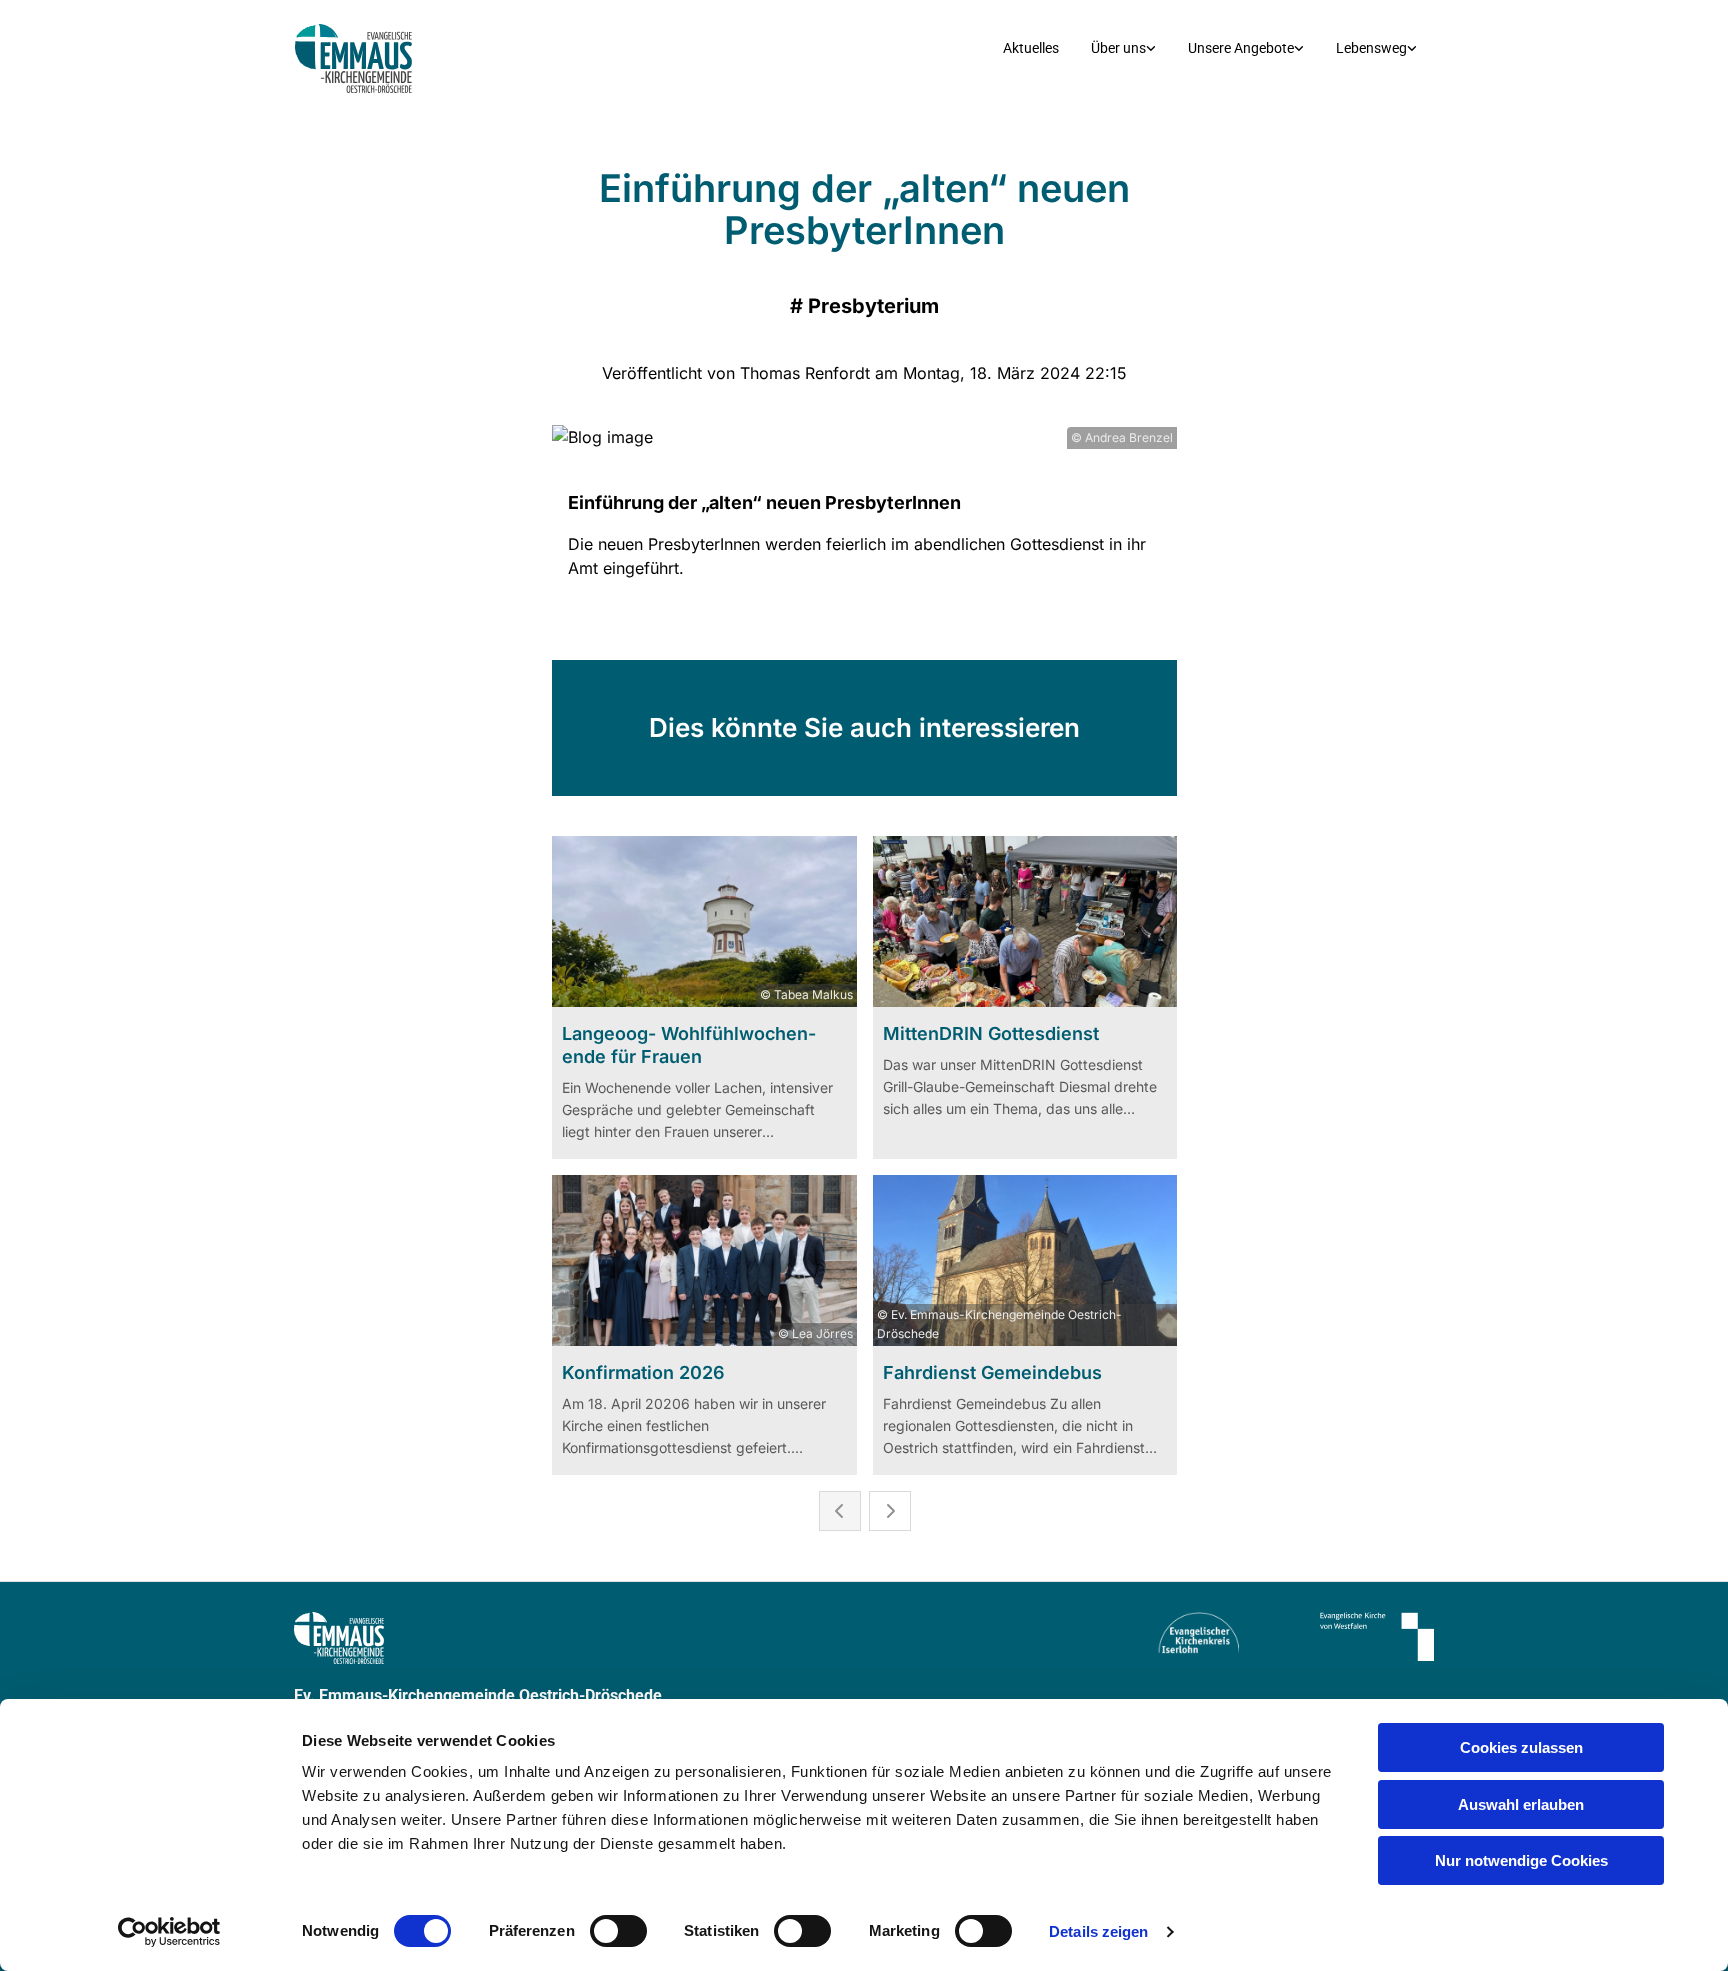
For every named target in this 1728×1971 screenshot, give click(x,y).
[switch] (618, 1931)
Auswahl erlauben (1521, 1804)
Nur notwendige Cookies (1521, 1860)
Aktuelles (1031, 48)
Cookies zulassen (1521, 1747)
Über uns (1118, 48)
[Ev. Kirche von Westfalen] (1351, 1636)
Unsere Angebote (1241, 48)
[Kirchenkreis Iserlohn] (1156, 1633)
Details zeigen (1098, 1931)
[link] (1123, 48)
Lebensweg (1371, 48)
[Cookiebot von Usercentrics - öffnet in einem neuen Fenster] (169, 1932)
